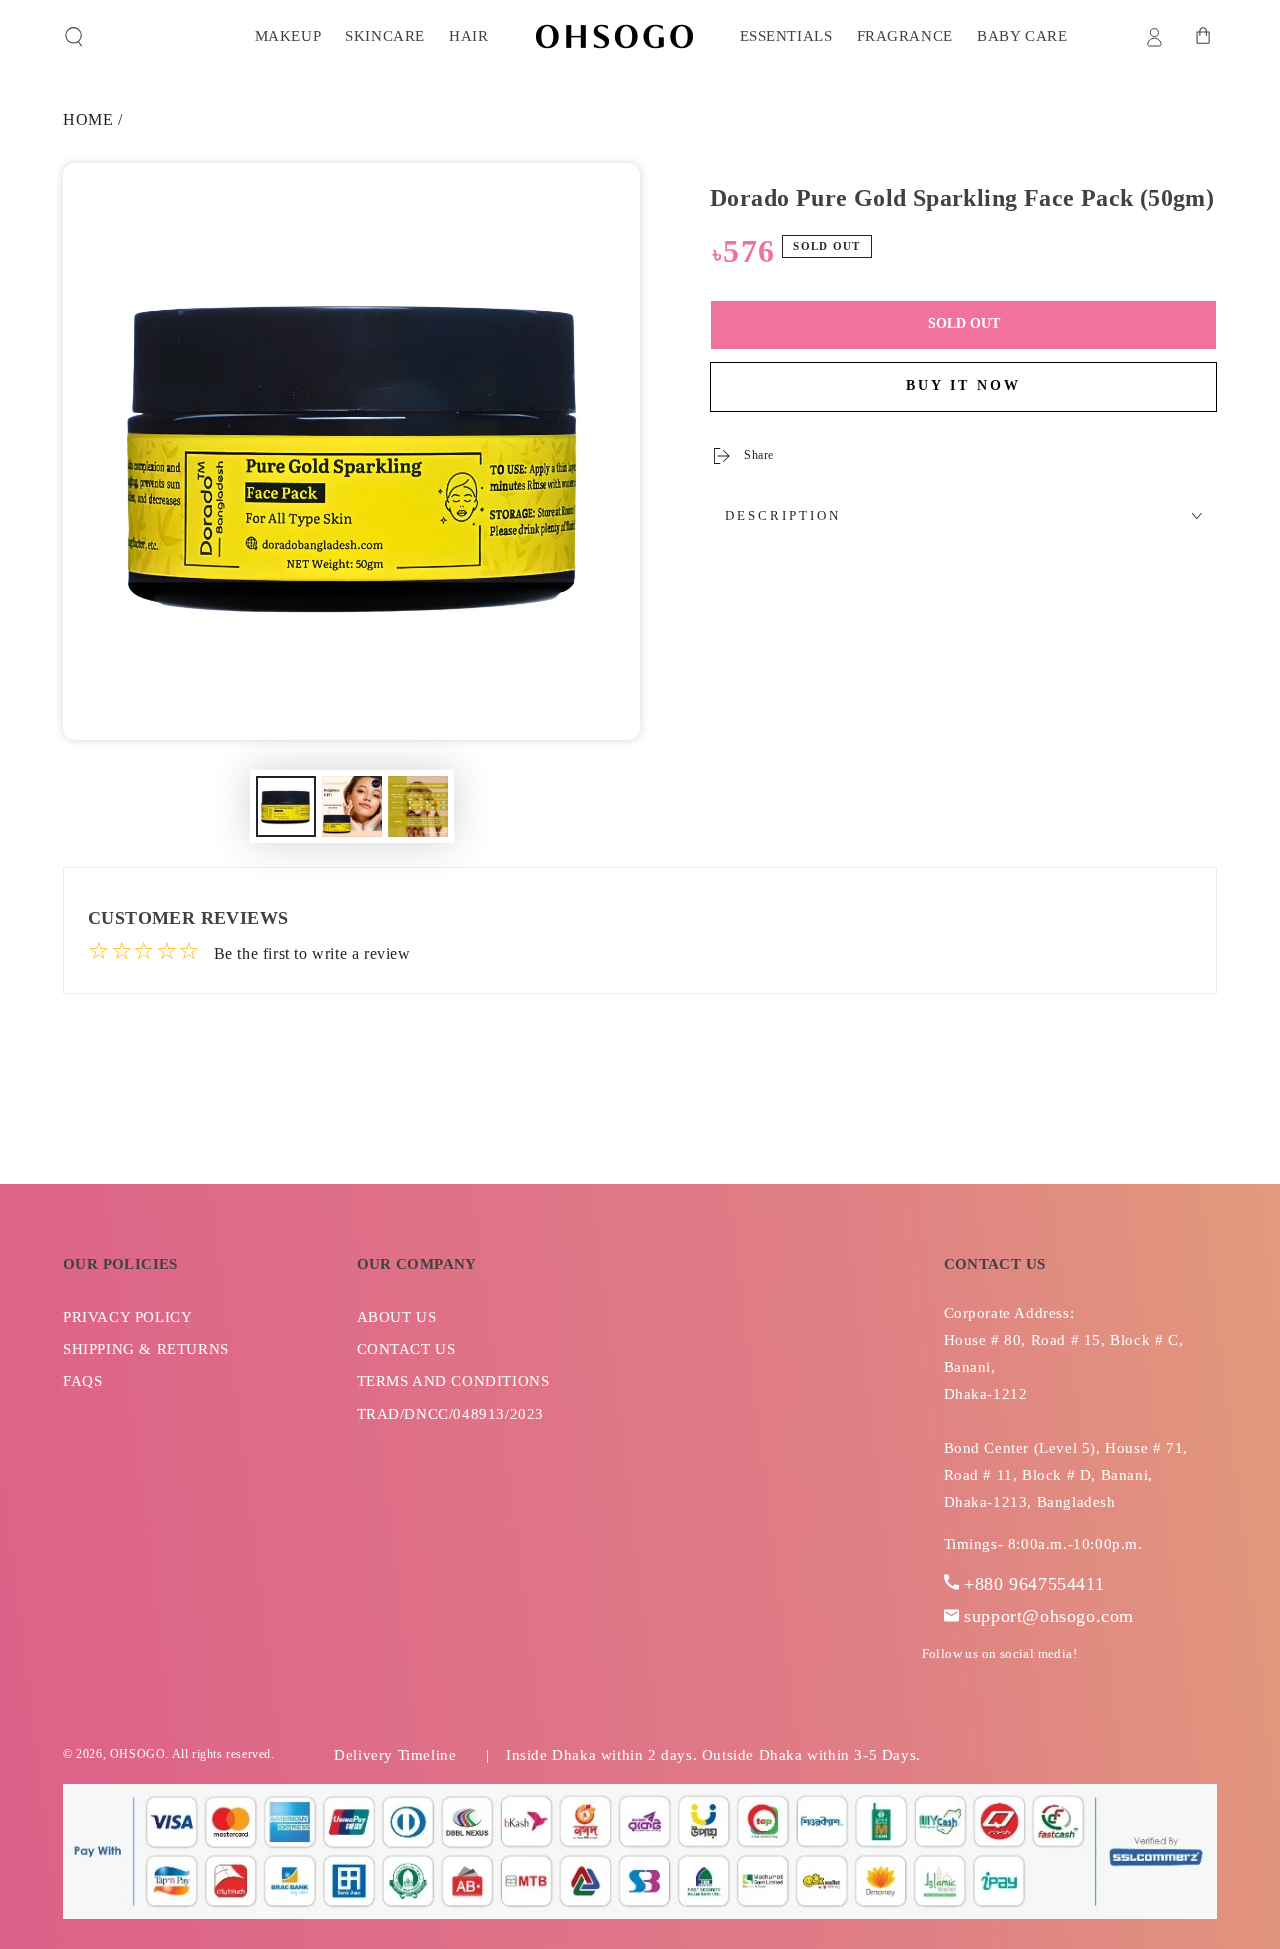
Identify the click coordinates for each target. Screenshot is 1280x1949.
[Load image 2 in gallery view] (352, 806)
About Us (397, 1317)
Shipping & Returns (146, 1349)
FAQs (82, 1381)
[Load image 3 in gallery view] (418, 806)
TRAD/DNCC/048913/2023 (451, 1414)
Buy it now (963, 385)
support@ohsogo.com (1049, 1616)
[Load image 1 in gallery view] (286, 806)
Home (88, 119)
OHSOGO (138, 1754)
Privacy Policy (127, 1317)
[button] (74, 37)
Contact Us (406, 1349)
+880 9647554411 (1034, 1584)
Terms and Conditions (453, 1381)
